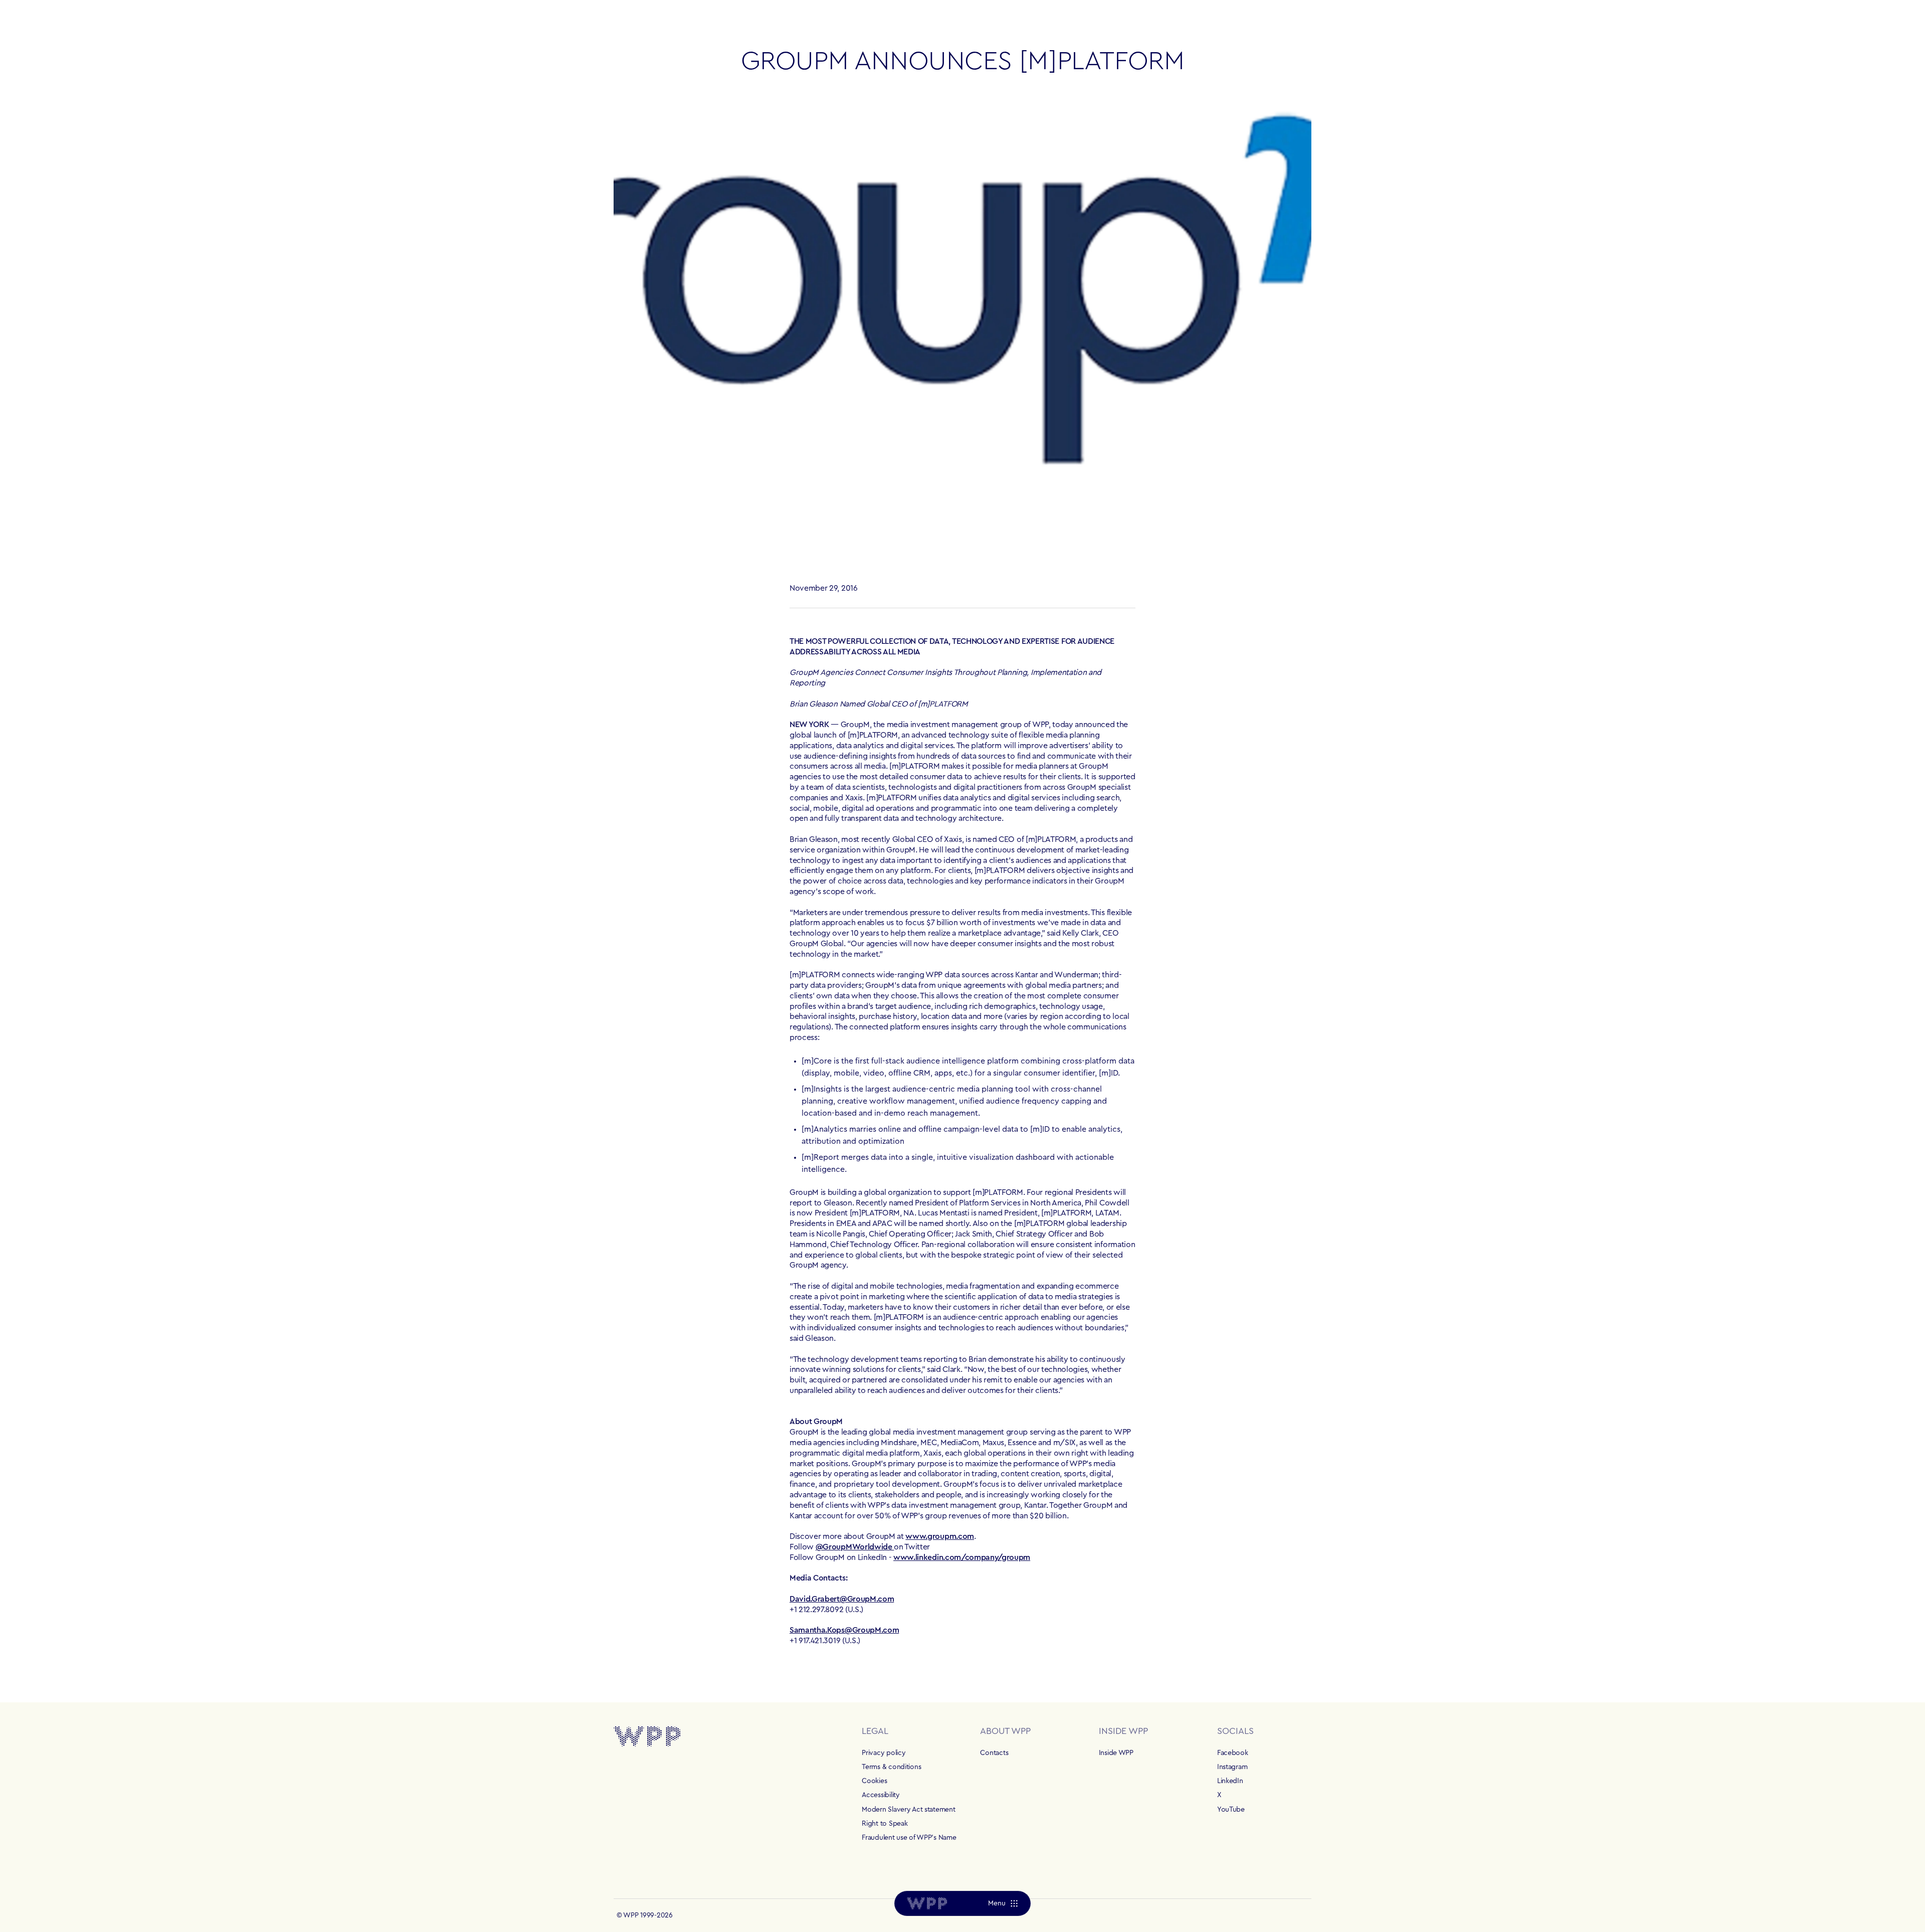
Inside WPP (1116, 1753)
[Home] (927, 1903)
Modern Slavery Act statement (908, 1810)
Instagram (1232, 1767)
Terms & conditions (891, 1767)
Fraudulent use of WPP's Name (909, 1838)
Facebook (1233, 1753)
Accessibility (881, 1795)
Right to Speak (885, 1824)
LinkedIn (1230, 1781)
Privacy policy (884, 1753)
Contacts (994, 1753)
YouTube (1231, 1810)
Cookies (874, 1781)
